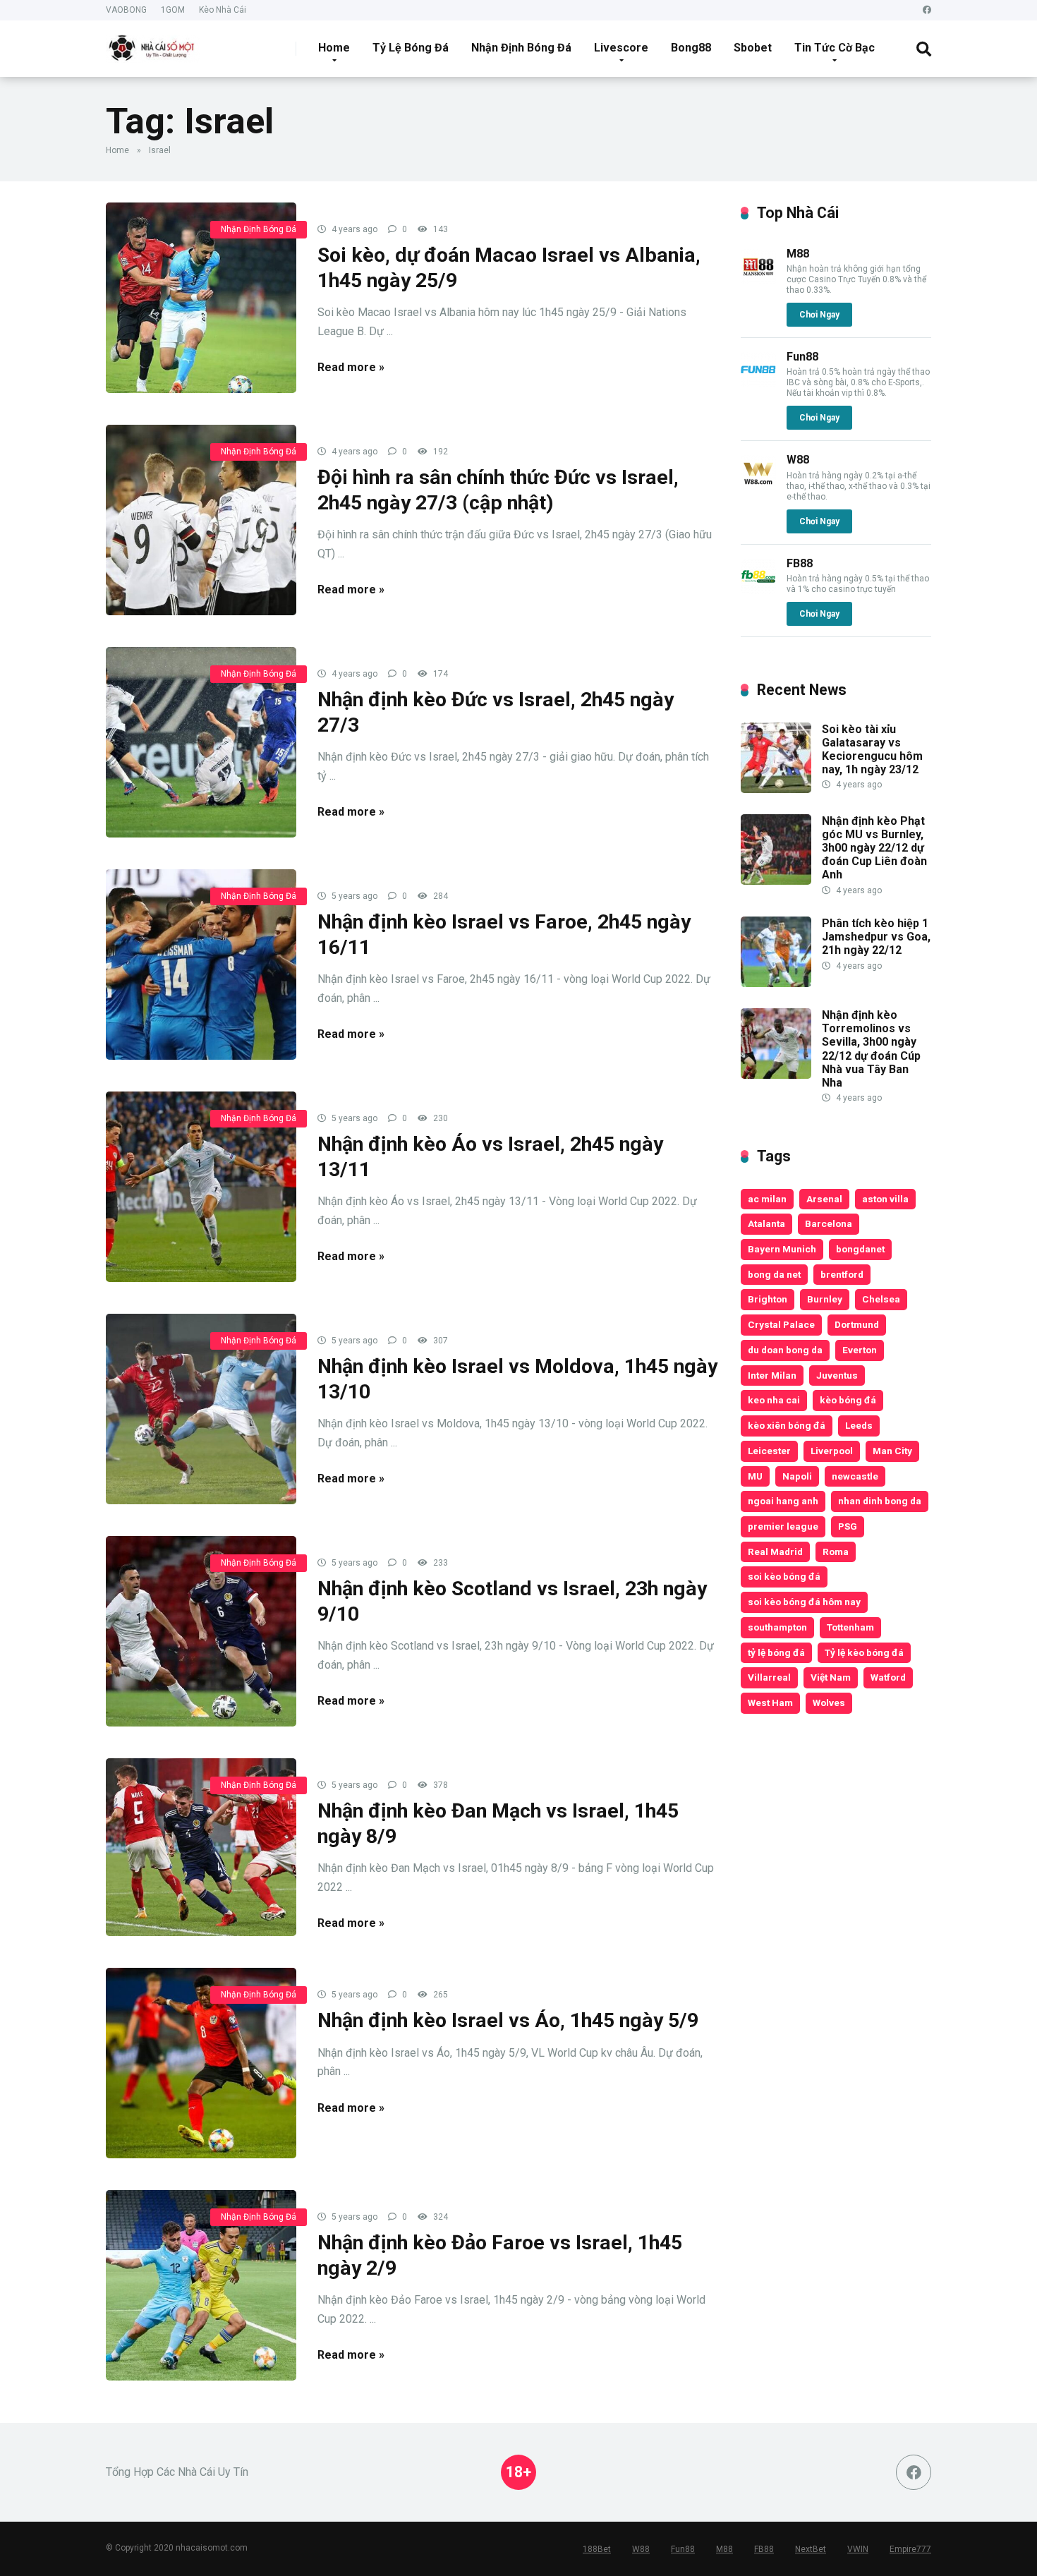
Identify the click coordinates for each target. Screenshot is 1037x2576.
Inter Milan (772, 1375)
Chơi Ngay (819, 315)
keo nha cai (774, 1400)
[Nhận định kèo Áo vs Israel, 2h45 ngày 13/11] (201, 1187)
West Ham (770, 1703)
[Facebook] (927, 10)
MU (755, 1476)
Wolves (829, 1703)
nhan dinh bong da (880, 1501)
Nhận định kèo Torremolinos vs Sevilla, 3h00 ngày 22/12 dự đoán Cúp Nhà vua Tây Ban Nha (871, 1049)
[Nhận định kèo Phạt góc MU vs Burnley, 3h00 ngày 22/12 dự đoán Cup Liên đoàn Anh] (776, 881)
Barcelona (829, 1223)
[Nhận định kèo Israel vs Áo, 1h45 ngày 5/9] (201, 2063)
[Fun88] (758, 383)
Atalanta (766, 1223)
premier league (783, 1526)
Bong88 (691, 48)
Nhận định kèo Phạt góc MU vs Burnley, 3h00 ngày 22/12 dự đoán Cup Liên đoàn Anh (874, 848)
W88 (798, 460)
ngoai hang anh (783, 1501)
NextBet (811, 2549)
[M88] (758, 280)
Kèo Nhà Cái (223, 10)
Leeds (859, 1425)
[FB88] (758, 590)
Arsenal (824, 1199)
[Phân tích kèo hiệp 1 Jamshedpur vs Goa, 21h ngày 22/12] (776, 983)
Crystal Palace (781, 1324)
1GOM (173, 10)
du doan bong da (785, 1350)
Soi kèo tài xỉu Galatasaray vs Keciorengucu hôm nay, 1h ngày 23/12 (872, 750)
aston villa (885, 1199)
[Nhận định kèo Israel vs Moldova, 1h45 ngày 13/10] (201, 1409)
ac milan (767, 1199)
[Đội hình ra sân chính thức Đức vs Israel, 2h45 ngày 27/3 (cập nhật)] (201, 520)
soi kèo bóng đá (784, 1576)
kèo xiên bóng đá (787, 1425)
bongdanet (860, 1249)
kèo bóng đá (848, 1400)
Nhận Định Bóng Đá (521, 48)
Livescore (621, 48)
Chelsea (881, 1299)
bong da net (774, 1274)
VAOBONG (126, 10)
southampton (777, 1627)
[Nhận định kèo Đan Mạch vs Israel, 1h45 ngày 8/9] (201, 1847)
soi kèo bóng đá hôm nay (804, 1602)
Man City (892, 1451)
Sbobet (753, 48)
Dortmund (857, 1324)
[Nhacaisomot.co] (153, 43)
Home (334, 48)
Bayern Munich (782, 1249)
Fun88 (802, 357)
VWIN (858, 2549)
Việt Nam (831, 1677)
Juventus (837, 1375)
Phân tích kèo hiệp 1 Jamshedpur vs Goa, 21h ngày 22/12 (876, 937)
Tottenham (850, 1627)
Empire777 (910, 2549)
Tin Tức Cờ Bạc (835, 48)
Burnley (825, 1299)
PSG (848, 1526)
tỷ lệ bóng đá (776, 1652)
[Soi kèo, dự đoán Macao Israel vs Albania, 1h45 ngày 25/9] (201, 298)
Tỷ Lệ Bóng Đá (411, 48)
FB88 (800, 563)
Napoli (797, 1476)
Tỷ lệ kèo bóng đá (864, 1652)
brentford (842, 1274)
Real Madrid (775, 1552)
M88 (798, 254)
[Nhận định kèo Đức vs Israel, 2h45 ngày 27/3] (201, 742)
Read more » (351, 367)
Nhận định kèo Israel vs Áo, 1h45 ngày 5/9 (508, 2020)
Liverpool (832, 1451)
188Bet (597, 2549)
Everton (860, 1350)
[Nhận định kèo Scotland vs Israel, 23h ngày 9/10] (201, 1631)
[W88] (758, 486)
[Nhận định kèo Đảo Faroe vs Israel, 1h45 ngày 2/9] (201, 2285)
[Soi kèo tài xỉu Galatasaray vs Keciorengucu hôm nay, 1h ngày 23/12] (776, 789)
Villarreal (769, 1677)
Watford (888, 1677)
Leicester (769, 1451)
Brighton (768, 1299)
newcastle (855, 1476)
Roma (836, 1552)
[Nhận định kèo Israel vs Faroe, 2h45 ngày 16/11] (201, 965)
